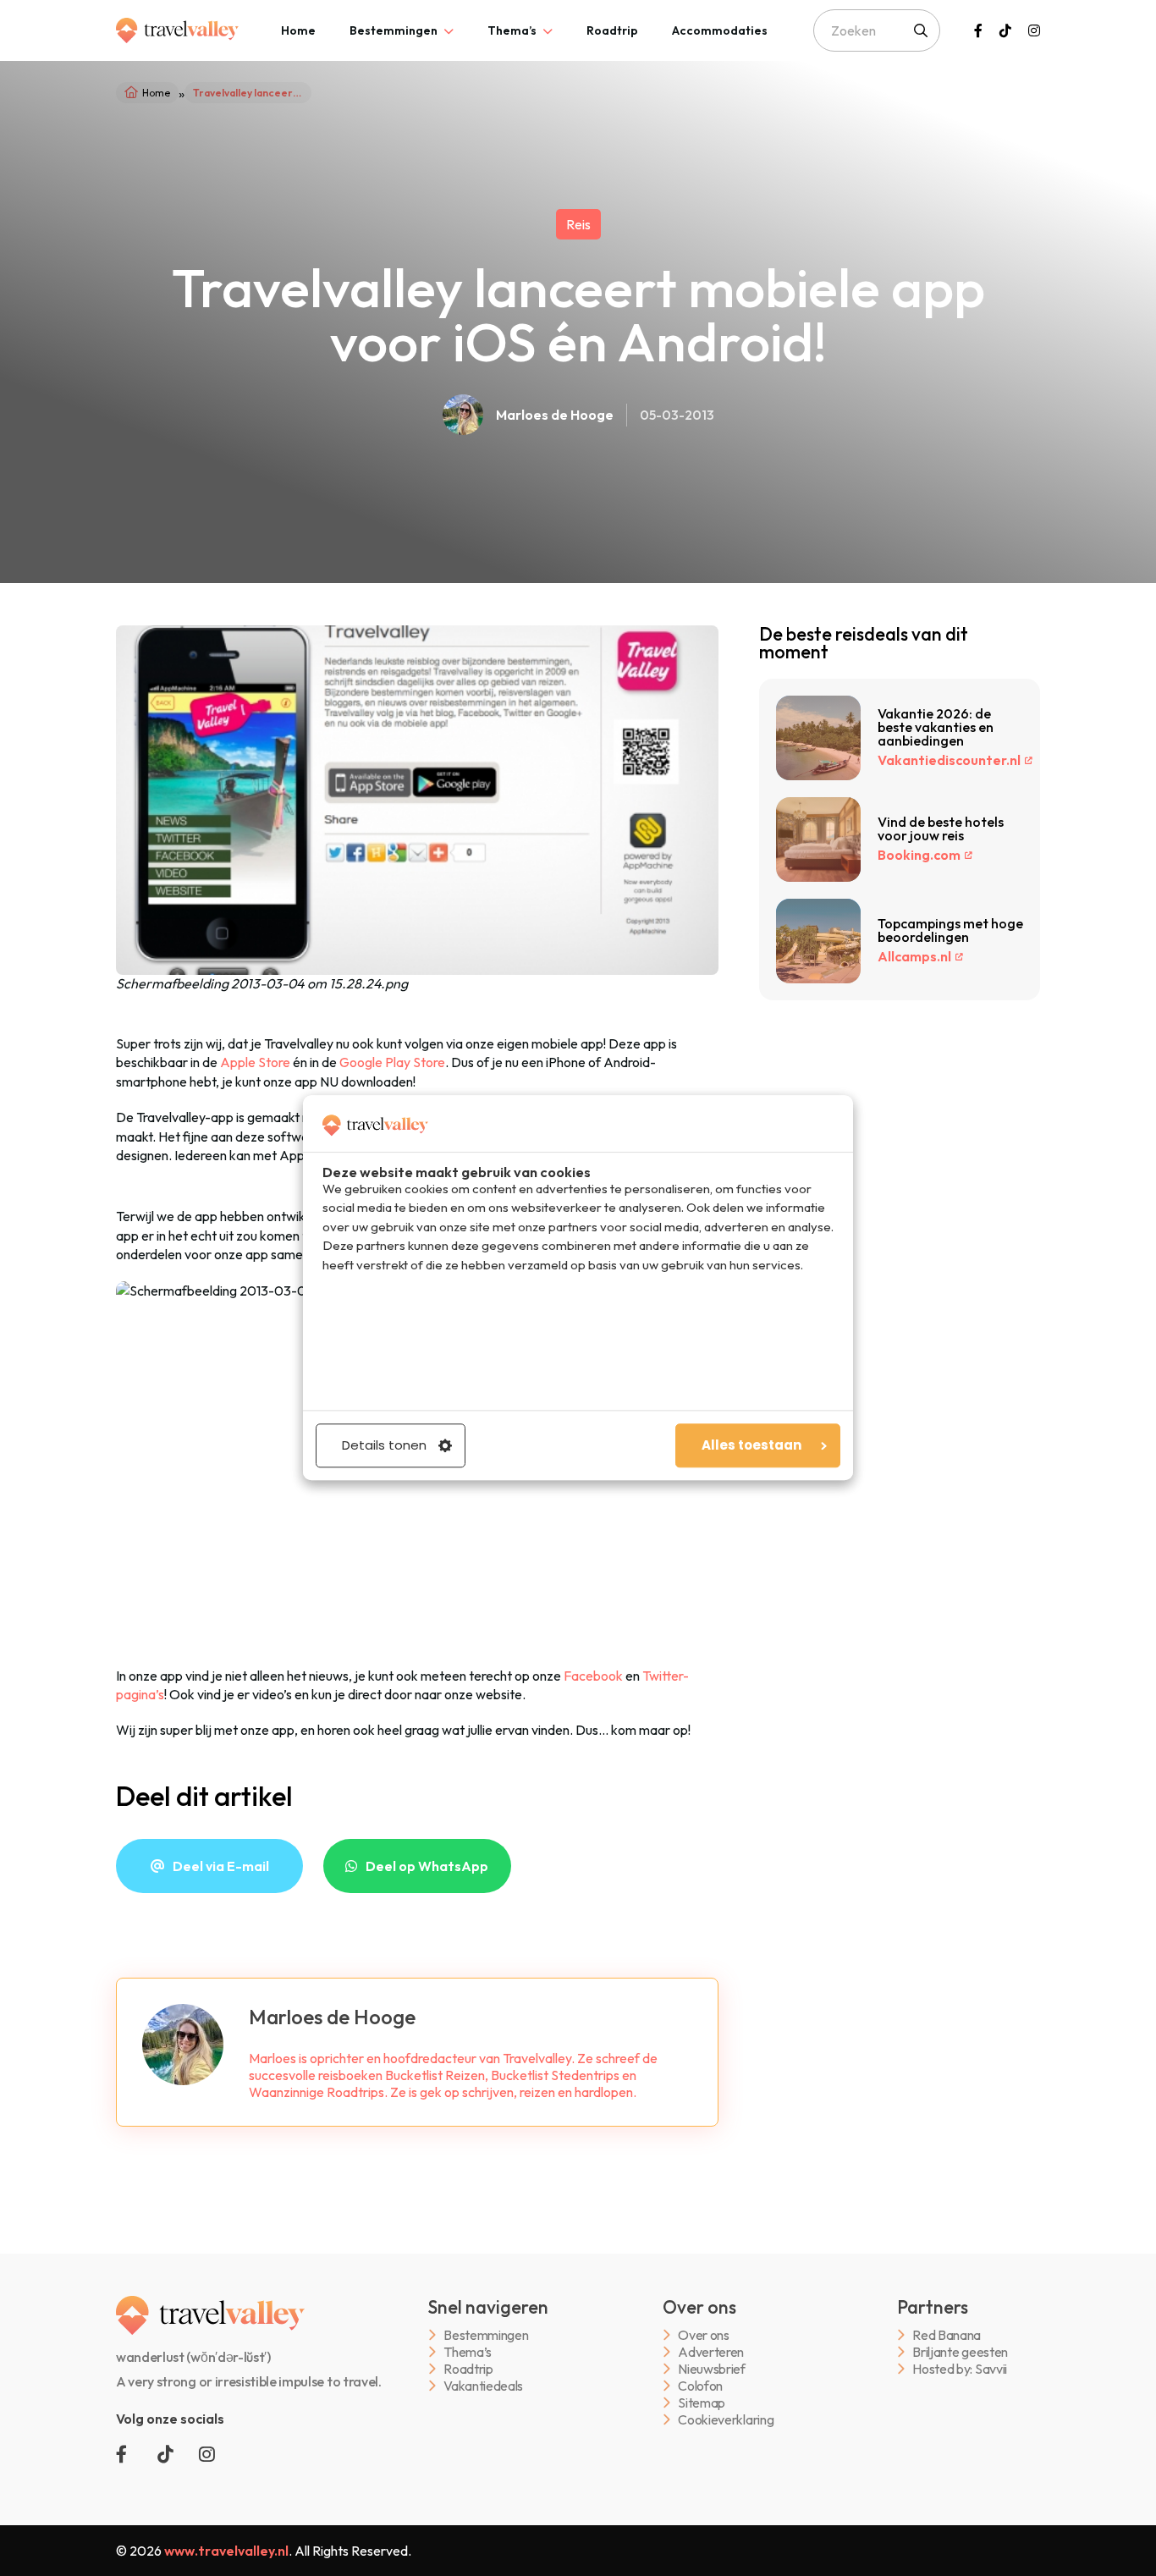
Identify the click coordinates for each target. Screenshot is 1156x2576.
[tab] (298, 30)
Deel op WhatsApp (427, 1866)
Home (298, 30)
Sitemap (702, 2403)
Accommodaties (720, 30)
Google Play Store (392, 1062)
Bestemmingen (394, 30)
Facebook (593, 1676)
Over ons (703, 2335)
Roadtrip (612, 30)
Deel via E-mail (221, 1866)
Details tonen (384, 1446)
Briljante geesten (960, 2352)
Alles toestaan (751, 1446)
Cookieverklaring (726, 2420)
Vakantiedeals (483, 2386)
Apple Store (255, 1062)
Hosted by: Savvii (960, 2369)
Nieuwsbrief (711, 2369)
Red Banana (947, 2335)
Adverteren (711, 2352)
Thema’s (512, 30)
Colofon (700, 2386)
